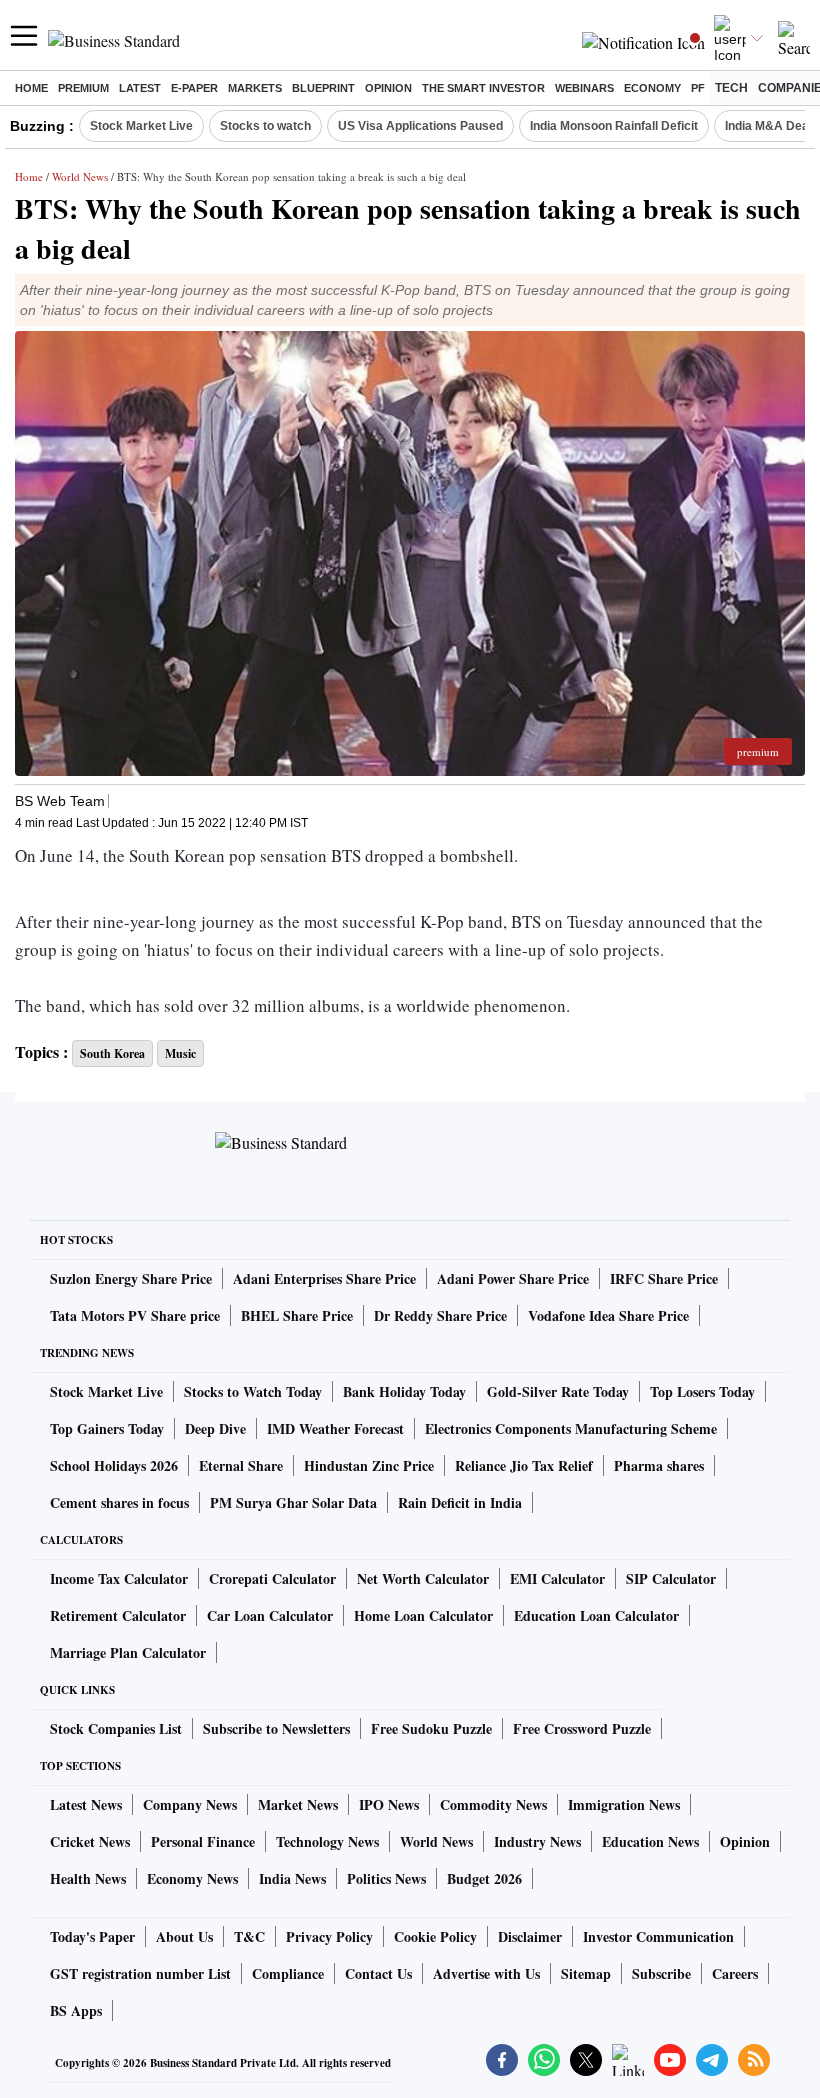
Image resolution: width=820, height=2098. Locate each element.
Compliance (288, 1973)
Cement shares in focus (119, 1502)
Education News (650, 1841)
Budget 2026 (484, 1878)
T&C (249, 1936)
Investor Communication (658, 1936)
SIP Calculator (671, 1578)
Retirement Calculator (118, 1615)
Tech (731, 88)
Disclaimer (530, 1936)
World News (80, 176)
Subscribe (661, 1973)
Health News (88, 1878)
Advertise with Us (486, 1973)
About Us (184, 1936)
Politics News (386, 1878)
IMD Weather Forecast (335, 1428)
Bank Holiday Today (404, 1391)
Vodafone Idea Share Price (608, 1315)
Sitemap (586, 1973)
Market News (298, 1804)
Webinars (584, 88)
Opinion (388, 88)
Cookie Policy (435, 1936)
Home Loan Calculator (423, 1615)
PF (698, 88)
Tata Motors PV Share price (135, 1315)
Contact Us (378, 1973)
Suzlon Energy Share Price (131, 1278)
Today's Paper (92, 1936)
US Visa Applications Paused (420, 126)
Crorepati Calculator (272, 1578)
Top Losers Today (702, 1391)
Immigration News (624, 1804)
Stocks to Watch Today (253, 1391)
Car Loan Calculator (270, 1615)
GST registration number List (140, 1973)
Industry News (537, 1841)
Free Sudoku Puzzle (431, 1728)
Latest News (86, 1804)
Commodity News (493, 1804)
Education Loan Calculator (596, 1615)
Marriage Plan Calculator (128, 1652)
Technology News (327, 1841)
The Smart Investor (483, 88)
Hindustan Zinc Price (369, 1465)
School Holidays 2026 (114, 1465)
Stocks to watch (265, 126)
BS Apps (76, 2010)
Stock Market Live (141, 126)
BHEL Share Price (297, 1315)
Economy (652, 88)
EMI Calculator (557, 1578)
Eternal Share (241, 1465)
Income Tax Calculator (119, 1578)
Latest (140, 88)
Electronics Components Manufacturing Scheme (571, 1428)
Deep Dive (215, 1428)
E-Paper (194, 88)
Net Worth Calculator (423, 1578)
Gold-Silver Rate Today (558, 1391)
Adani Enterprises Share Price (324, 1278)
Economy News (192, 1878)
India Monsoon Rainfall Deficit (614, 126)
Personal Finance (203, 1841)
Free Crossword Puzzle (582, 1728)
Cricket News (90, 1841)
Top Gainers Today (107, 1428)
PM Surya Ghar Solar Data (293, 1502)
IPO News (389, 1804)
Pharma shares (659, 1465)
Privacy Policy (329, 1936)
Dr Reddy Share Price (440, 1315)
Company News (190, 1804)
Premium (83, 88)
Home (31, 88)
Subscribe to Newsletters (276, 1728)
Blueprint (323, 88)
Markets (255, 88)
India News (292, 1878)
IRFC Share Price (664, 1278)
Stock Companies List (116, 1728)
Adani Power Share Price (513, 1278)
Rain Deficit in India (460, 1502)
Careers (735, 1973)
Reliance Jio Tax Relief (524, 1465)
